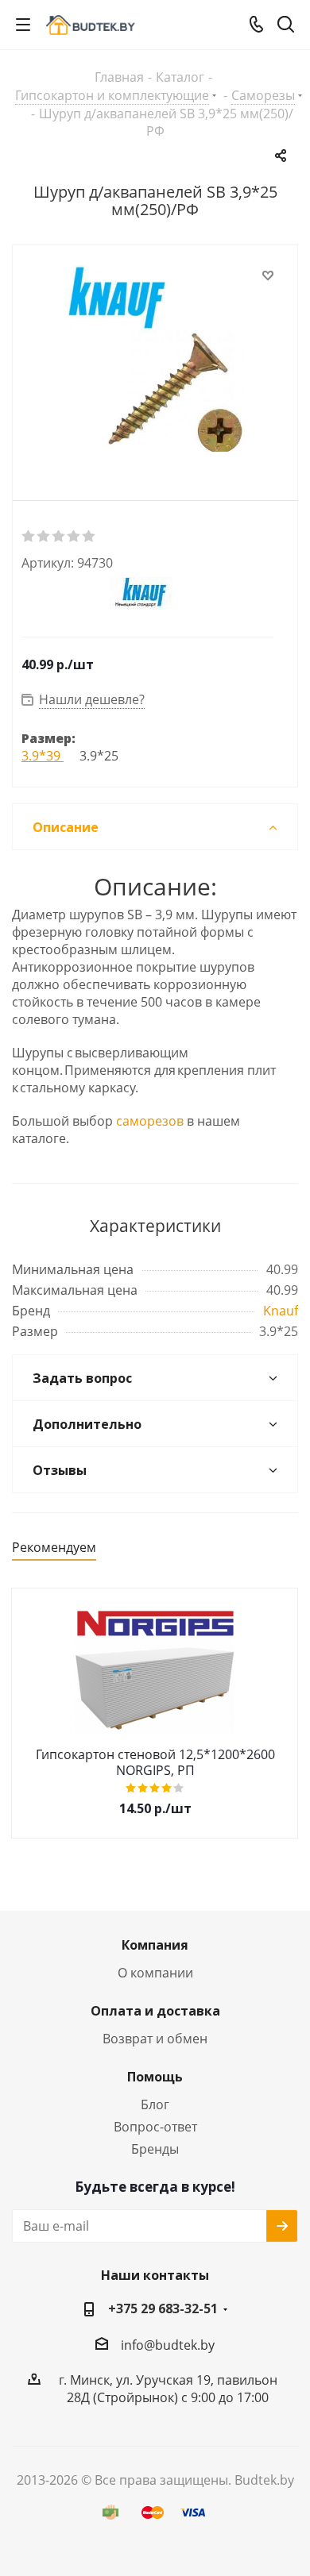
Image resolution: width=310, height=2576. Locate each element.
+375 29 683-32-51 (163, 2308)
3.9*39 (43, 756)
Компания (155, 1945)
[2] (44, 537)
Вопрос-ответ (155, 2127)
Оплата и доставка (155, 2011)
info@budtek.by (168, 2345)
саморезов (150, 1121)
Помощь (155, 2077)
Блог (155, 2104)
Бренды (155, 2149)
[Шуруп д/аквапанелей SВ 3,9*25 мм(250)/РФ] (155, 360)
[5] (89, 537)
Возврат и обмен (155, 2039)
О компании (155, 1973)
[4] (74, 537)
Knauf (281, 1311)
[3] (59, 537)
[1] (29, 537)
